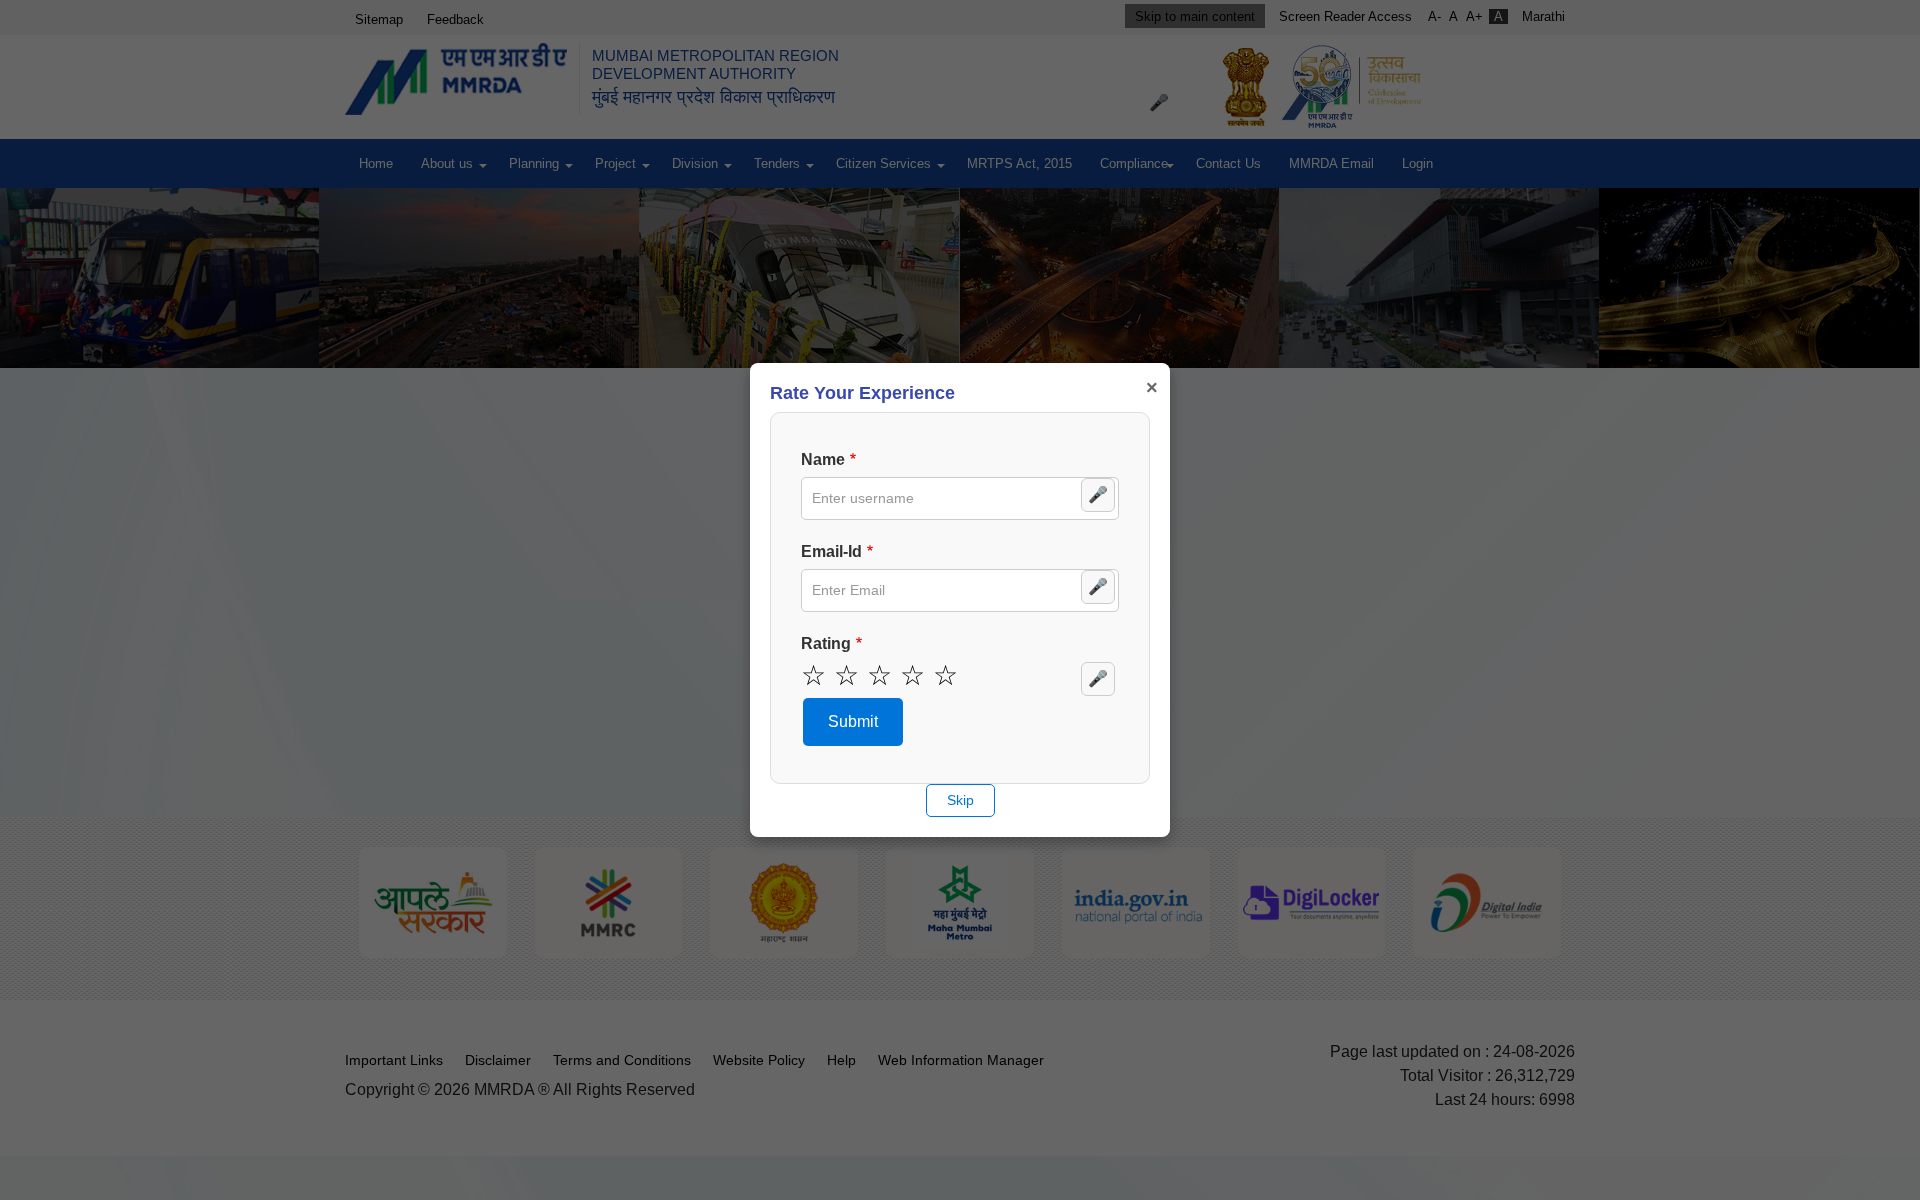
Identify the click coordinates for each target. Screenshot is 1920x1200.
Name (823, 459)
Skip (960, 800)
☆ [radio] (813, 676)
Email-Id (831, 551)
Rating (826, 643)
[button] (853, 722)
